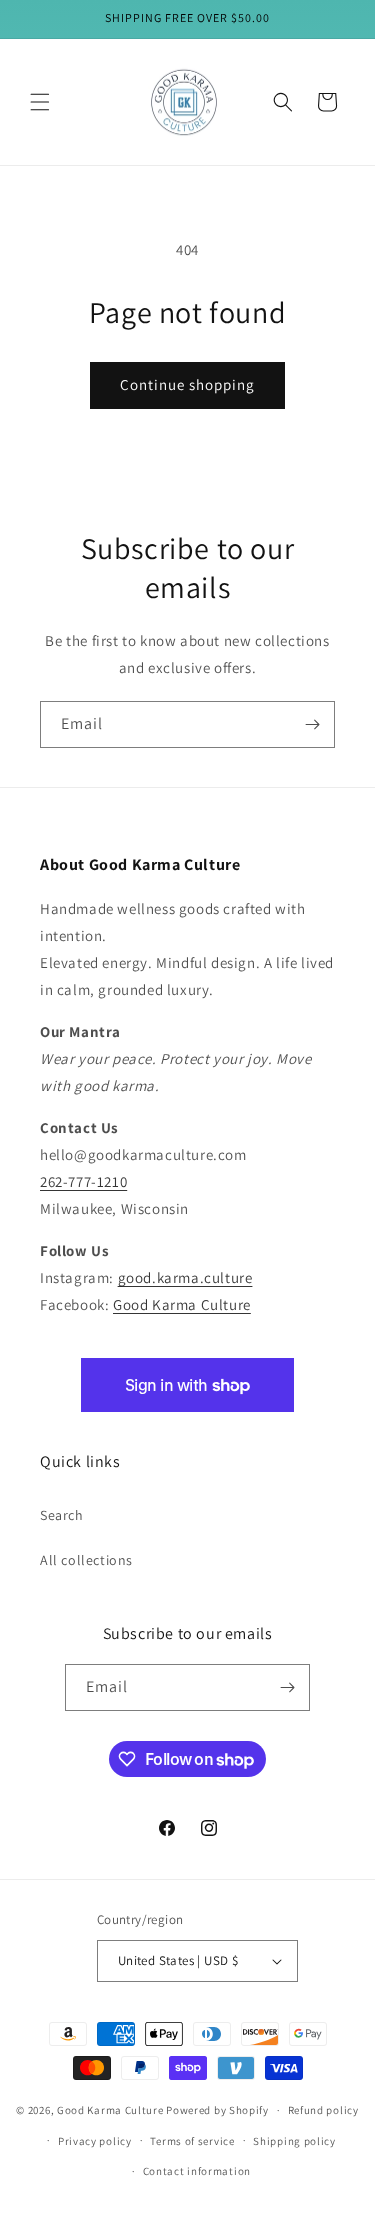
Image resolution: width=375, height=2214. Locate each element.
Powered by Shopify (217, 2110)
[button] (40, 102)
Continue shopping (187, 384)
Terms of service (192, 2141)
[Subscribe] (312, 724)
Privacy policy (95, 2141)
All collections (86, 1560)
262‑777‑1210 (83, 1181)
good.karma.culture (185, 1277)
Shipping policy (294, 2141)
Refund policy (323, 2110)
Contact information (197, 2171)
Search (62, 1515)
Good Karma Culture (182, 1304)
